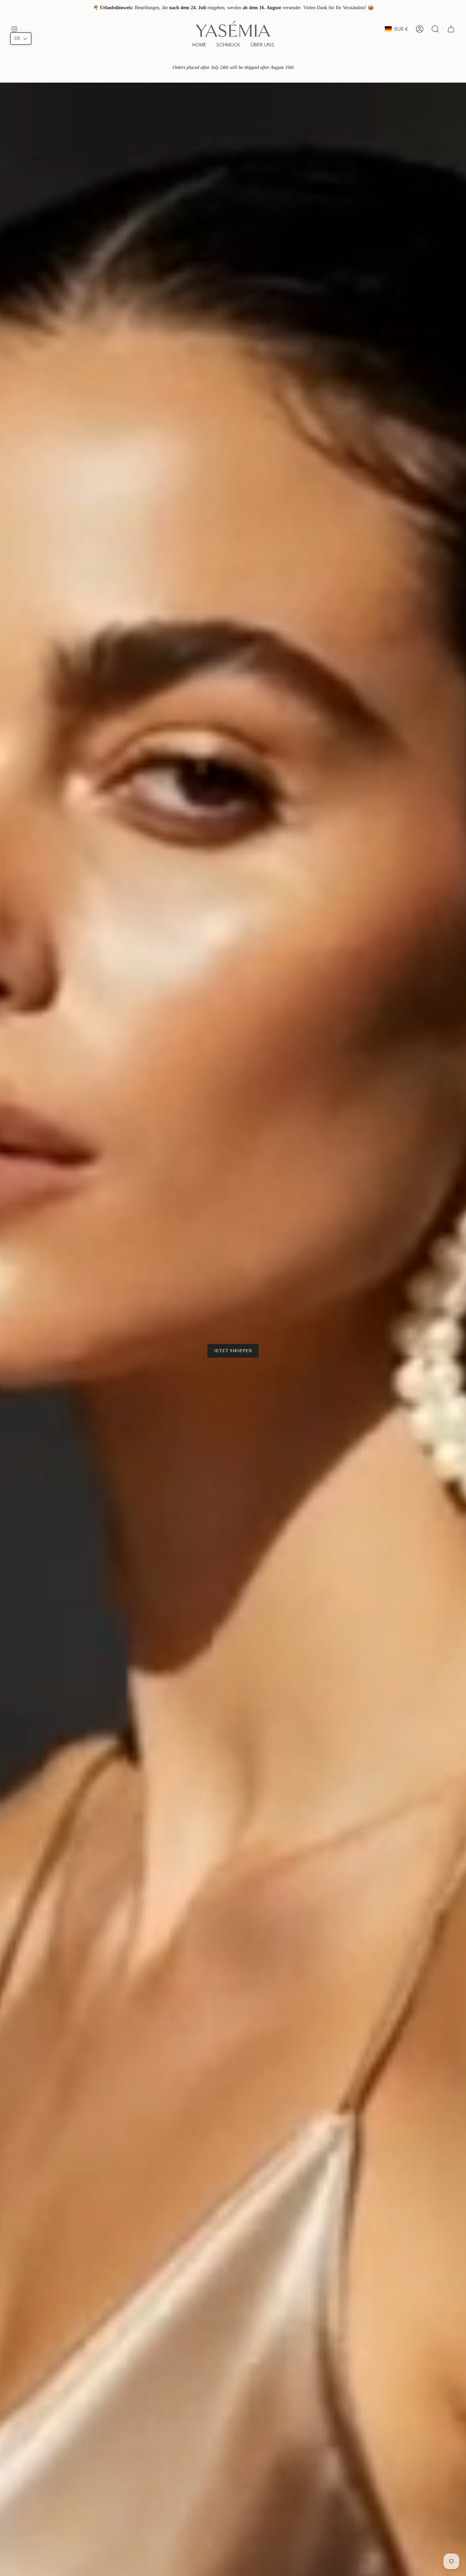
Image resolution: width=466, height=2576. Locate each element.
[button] (228, 45)
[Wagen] (451, 29)
